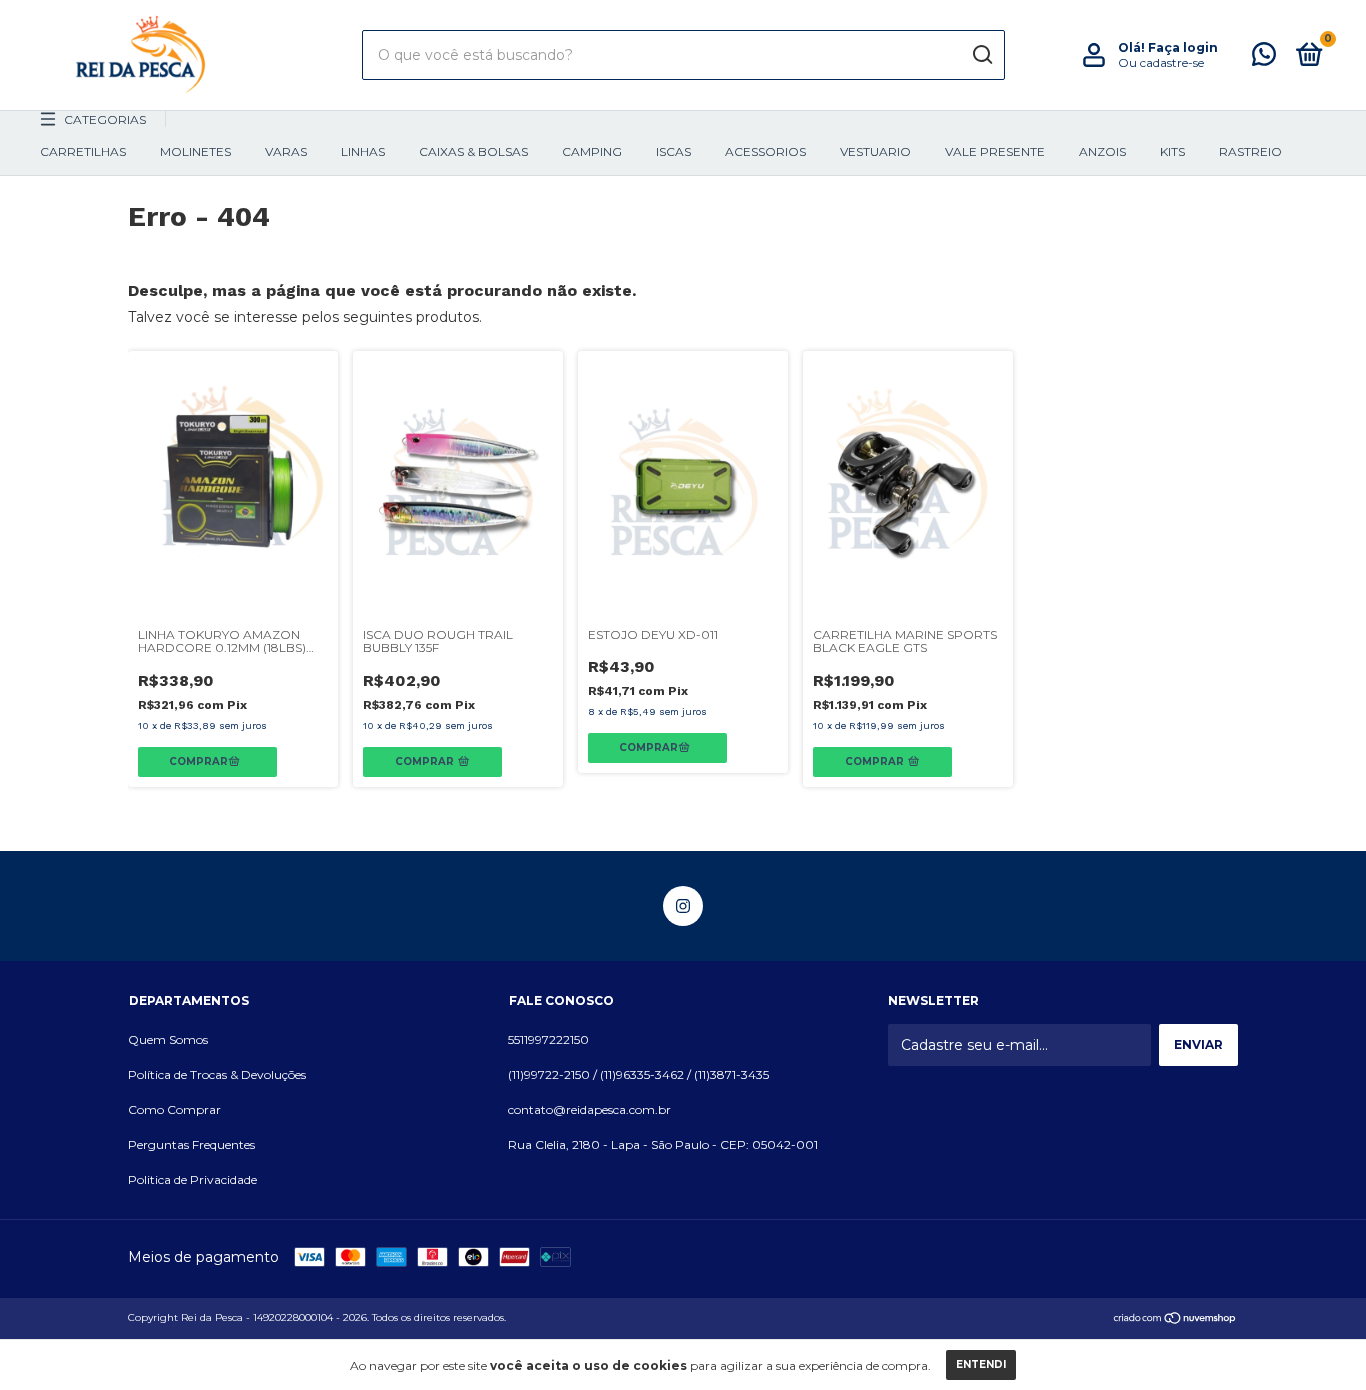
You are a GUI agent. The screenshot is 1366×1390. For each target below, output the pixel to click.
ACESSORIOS (765, 151)
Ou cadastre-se (1161, 62)
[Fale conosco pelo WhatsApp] (1264, 58)
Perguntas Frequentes (191, 1144)
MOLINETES (195, 151)
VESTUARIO (875, 151)
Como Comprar (174, 1109)
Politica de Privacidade (192, 1179)
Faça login (1183, 47)
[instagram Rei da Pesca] (683, 906)
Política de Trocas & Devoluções (217, 1074)
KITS (1172, 151)
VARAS (286, 151)
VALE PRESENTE (995, 151)
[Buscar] (981, 55)
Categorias (105, 119)
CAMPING (592, 151)
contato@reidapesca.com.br (589, 1109)
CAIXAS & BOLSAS (473, 151)
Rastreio (1250, 151)
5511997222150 (548, 1039)
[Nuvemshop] (1175, 1320)
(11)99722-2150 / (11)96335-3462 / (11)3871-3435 (638, 1074)
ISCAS (673, 151)
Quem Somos (168, 1039)
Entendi (981, 1364)
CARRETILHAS (83, 151)
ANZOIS (1102, 151)
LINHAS (363, 151)
